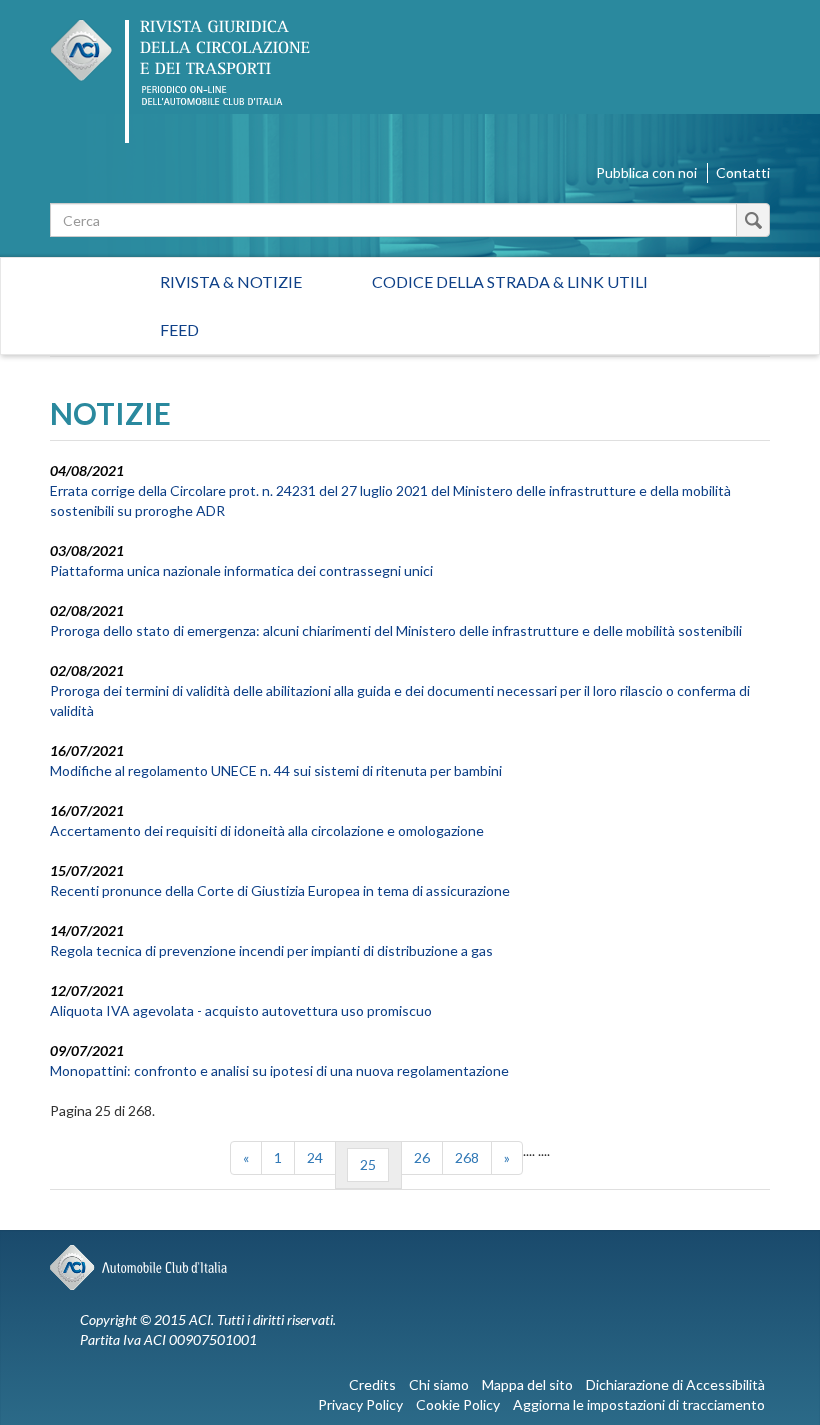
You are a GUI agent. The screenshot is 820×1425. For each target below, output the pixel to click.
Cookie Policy (458, 1404)
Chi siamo (439, 1384)
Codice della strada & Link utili (510, 281)
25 (368, 1164)
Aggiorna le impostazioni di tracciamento (639, 1404)
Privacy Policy (360, 1404)
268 (467, 1157)
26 (422, 1157)
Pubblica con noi (646, 172)
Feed (179, 329)
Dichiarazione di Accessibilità (675, 1384)
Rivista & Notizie (231, 281)
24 (315, 1157)
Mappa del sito (527, 1384)
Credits (372, 1384)
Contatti (743, 172)
